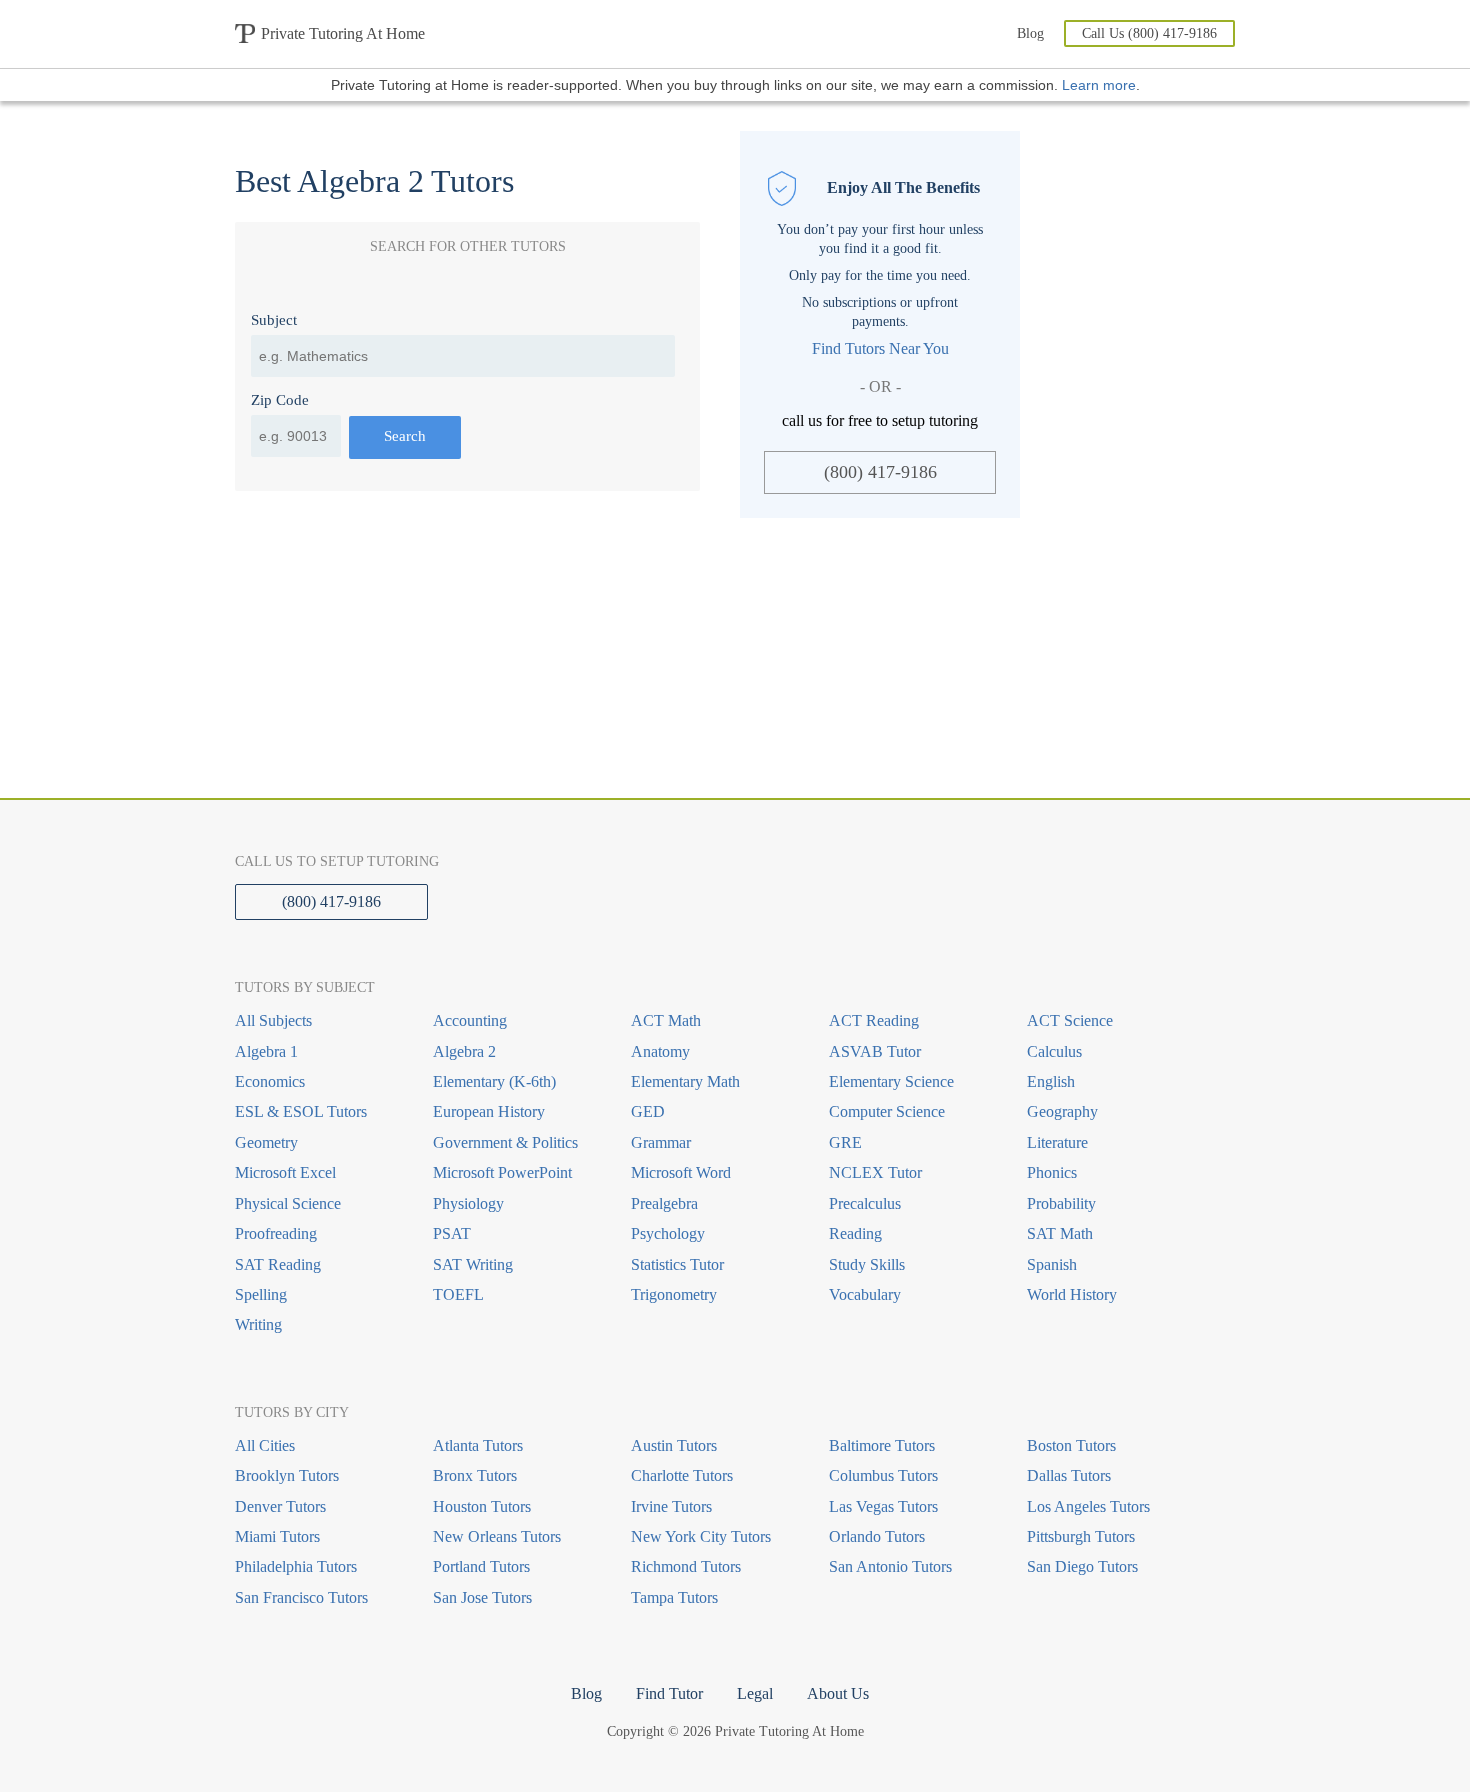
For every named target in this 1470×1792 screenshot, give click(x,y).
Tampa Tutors (674, 1597)
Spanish (1052, 1264)
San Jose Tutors (482, 1597)
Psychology (668, 1233)
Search (405, 436)
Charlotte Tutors (682, 1475)
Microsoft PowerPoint (502, 1172)
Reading (855, 1233)
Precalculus (865, 1203)
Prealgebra (664, 1203)
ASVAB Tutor (875, 1051)
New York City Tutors (701, 1536)
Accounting (470, 1020)
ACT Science (1070, 1020)
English (1051, 1081)
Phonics (1052, 1172)
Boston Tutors (1071, 1445)
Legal (755, 1693)
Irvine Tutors (671, 1506)
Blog (1030, 33)
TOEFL (458, 1294)
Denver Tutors (280, 1506)
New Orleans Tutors (497, 1536)
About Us (838, 1693)
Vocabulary (865, 1294)
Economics (270, 1081)
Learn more (1099, 85)
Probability (1061, 1203)
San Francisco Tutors (301, 1597)
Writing (258, 1324)
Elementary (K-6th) (494, 1081)
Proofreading (276, 1233)
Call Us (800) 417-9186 (1149, 33)
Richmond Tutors (686, 1566)
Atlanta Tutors (478, 1445)
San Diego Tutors (1082, 1566)
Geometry (266, 1142)
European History (489, 1111)
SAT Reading (278, 1264)
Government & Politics (505, 1142)
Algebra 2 (464, 1051)
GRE (845, 1142)
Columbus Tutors (883, 1475)
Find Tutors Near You (880, 348)
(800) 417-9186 (880, 472)
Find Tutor (669, 1693)
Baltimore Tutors (882, 1445)
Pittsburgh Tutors (1081, 1536)
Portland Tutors (481, 1566)
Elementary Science (891, 1081)
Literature (1057, 1142)
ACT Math (666, 1020)
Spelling (261, 1294)
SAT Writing (473, 1264)
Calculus (1054, 1051)
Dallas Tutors (1069, 1475)
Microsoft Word (681, 1172)
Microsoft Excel (285, 1172)
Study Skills (867, 1264)
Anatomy (660, 1051)
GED (648, 1111)
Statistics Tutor (677, 1264)
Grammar (661, 1142)
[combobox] (463, 356)
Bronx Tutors (475, 1475)
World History (1072, 1294)
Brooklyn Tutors (287, 1475)
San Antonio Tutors (890, 1566)
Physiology (468, 1203)
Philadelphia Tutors (296, 1566)
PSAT (452, 1233)
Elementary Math (685, 1081)
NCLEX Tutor (875, 1172)
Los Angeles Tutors (1088, 1506)
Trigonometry (674, 1294)
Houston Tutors (482, 1506)
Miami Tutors (277, 1536)
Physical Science (288, 1203)
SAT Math (1060, 1233)
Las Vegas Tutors (883, 1506)
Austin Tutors (674, 1445)
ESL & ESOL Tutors (301, 1111)
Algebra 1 (266, 1051)
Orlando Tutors (877, 1536)
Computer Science (887, 1111)
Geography (1062, 1111)
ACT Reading (874, 1020)
